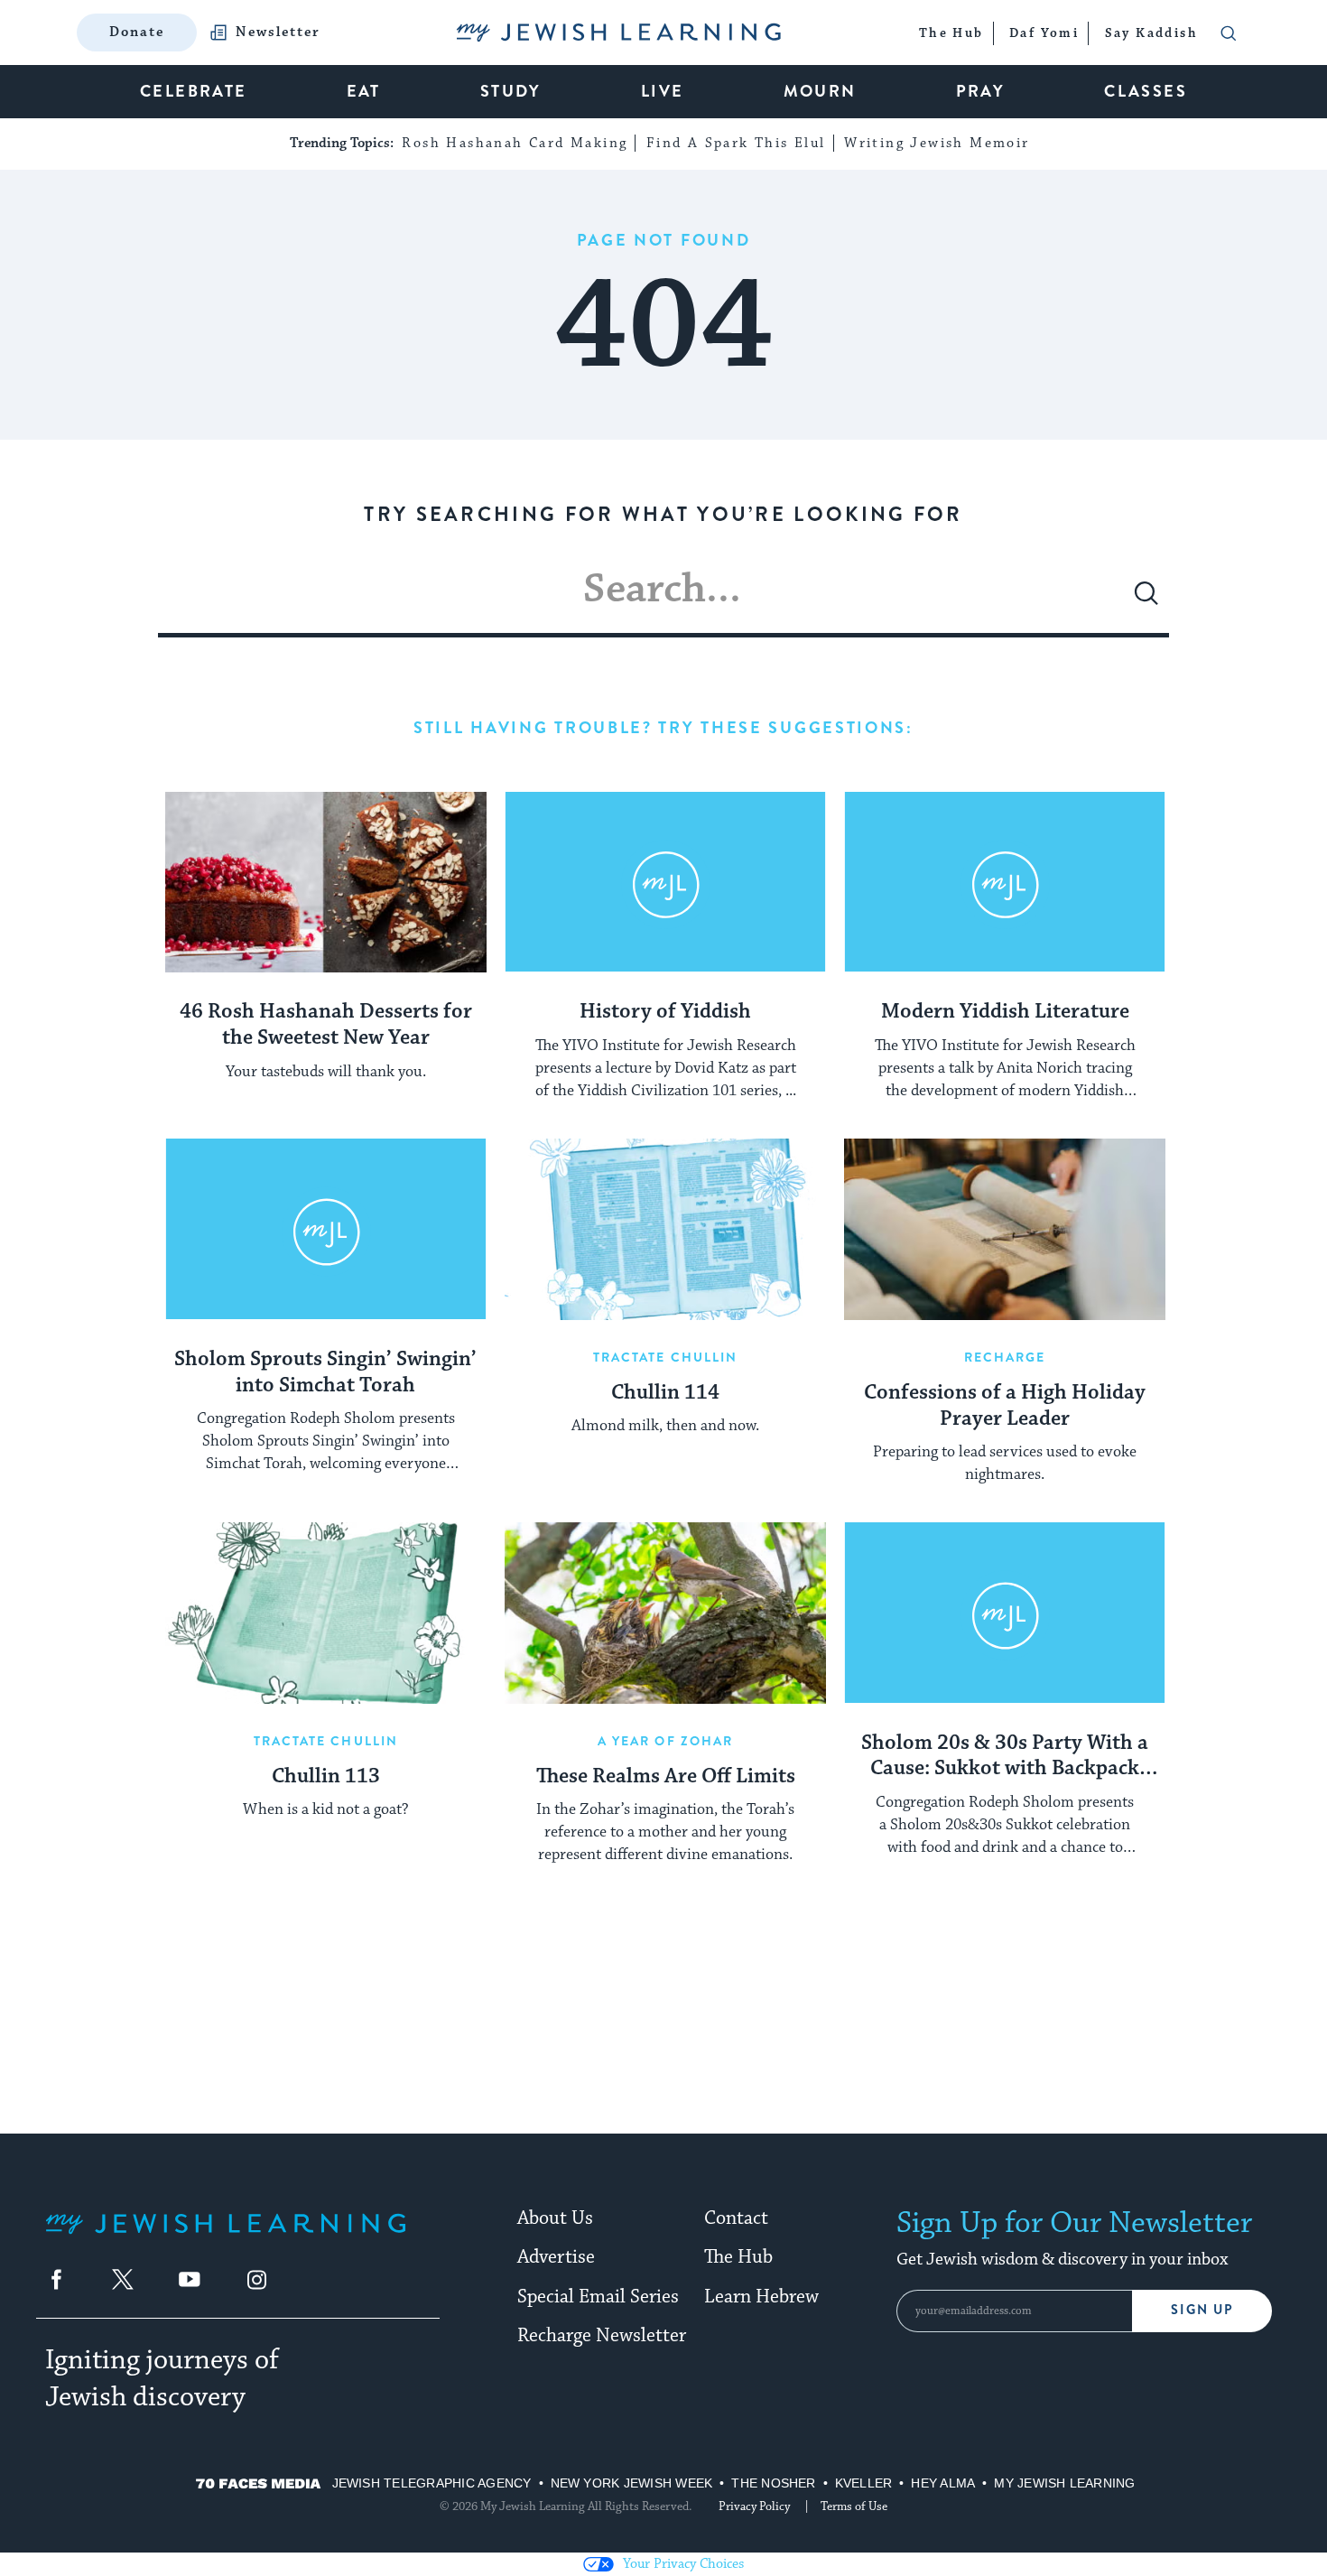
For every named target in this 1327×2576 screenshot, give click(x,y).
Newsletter (278, 33)
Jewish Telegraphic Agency (432, 2483)
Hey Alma (943, 2483)
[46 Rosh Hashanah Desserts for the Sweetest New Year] (326, 882)
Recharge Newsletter (602, 2336)
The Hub (738, 2257)
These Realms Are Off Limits (666, 1777)
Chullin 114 (665, 1393)
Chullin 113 (326, 1777)
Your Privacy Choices (683, 2564)
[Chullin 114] (665, 1229)
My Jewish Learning (1064, 2483)
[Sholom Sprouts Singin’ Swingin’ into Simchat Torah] (326, 1229)
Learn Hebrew (761, 2297)
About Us (555, 2218)
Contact (736, 2218)
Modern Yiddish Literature (1005, 1012)
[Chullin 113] (326, 1613)
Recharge (1005, 1357)
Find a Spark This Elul (736, 143)
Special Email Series (598, 2297)
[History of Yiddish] (665, 882)
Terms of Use (854, 2506)
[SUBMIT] (1146, 600)
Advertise (556, 2257)
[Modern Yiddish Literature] (1005, 882)
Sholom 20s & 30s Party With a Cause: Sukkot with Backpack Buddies (1005, 1757)
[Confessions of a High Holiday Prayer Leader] (1005, 1229)
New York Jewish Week (632, 2483)
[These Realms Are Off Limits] (665, 1613)
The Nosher (773, 2483)
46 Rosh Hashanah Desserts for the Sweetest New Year (326, 1025)
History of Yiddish (665, 1012)
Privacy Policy (754, 2506)
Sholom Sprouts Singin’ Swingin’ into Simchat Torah (325, 1373)
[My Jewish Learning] (226, 2238)
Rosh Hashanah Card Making (515, 143)
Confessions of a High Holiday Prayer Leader (1005, 1406)
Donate (137, 32)
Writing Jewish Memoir (937, 143)
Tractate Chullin (666, 1357)
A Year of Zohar (666, 1741)
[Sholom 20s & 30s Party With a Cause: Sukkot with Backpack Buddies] (1005, 1613)
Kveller (864, 2483)
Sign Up (1202, 2310)
